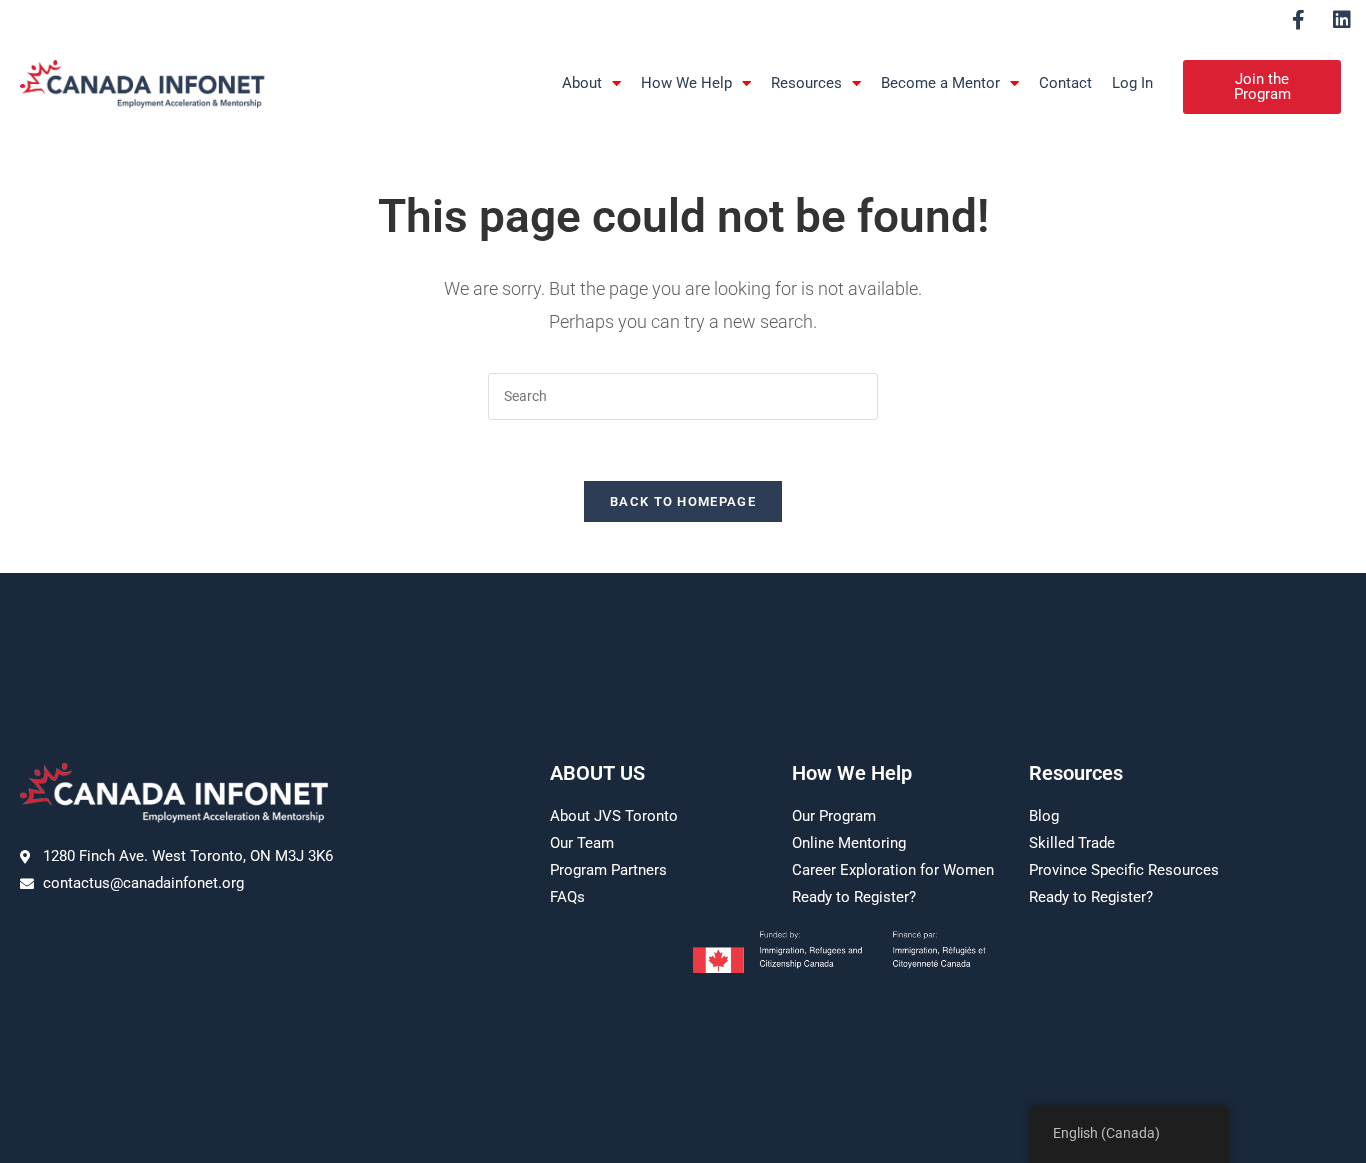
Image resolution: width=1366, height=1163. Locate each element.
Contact (1065, 83)
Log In (1132, 83)
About (582, 83)
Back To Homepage (683, 501)
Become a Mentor (940, 83)
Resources (806, 83)
